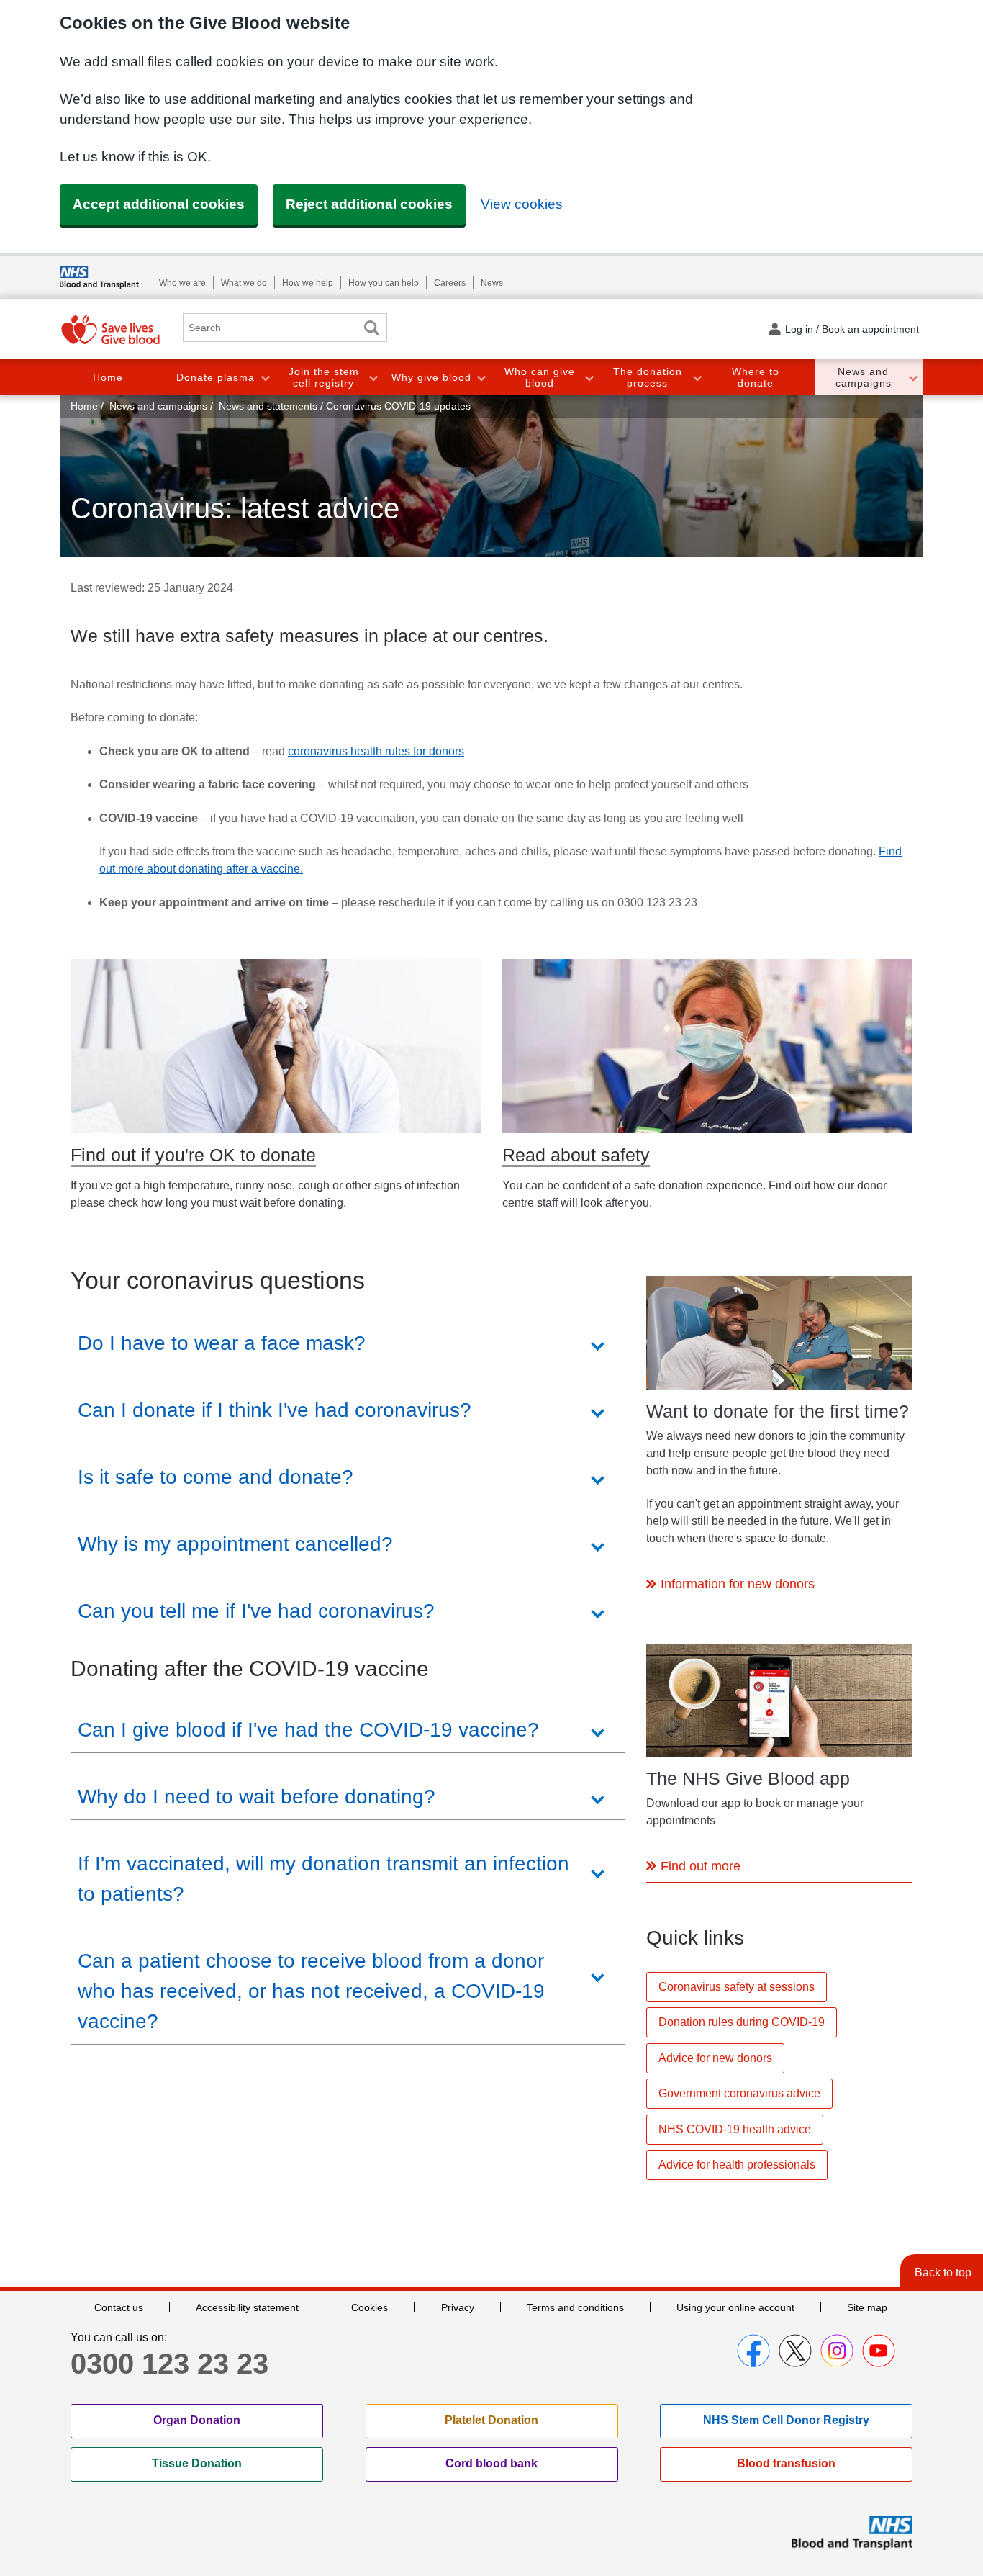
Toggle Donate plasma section (265, 378)
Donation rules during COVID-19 (742, 2022)
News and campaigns (864, 378)
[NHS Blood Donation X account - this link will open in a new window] (795, 2351)
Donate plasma (216, 377)
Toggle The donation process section (697, 378)
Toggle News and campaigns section (912, 378)
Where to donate (756, 378)
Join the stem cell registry (324, 378)
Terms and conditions (575, 2307)
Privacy (458, 2307)
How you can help (384, 283)
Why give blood (431, 377)
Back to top (943, 2273)
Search (371, 328)
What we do (244, 283)
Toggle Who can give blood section (589, 378)
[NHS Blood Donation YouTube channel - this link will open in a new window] (879, 2351)
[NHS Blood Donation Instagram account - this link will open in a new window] (837, 2351)
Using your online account (735, 2307)
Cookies (370, 2307)
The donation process (648, 378)
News (492, 283)
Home (108, 377)
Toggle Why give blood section (481, 378)
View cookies (522, 204)
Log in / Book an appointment (852, 329)
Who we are (182, 283)
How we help (308, 283)
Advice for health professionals (737, 2165)
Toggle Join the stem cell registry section (373, 378)
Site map (867, 2307)
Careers (450, 283)
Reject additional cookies (369, 204)
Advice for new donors (715, 2058)
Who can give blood (540, 378)
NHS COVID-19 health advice (735, 2129)
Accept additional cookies (159, 204)
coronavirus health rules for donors (376, 751)
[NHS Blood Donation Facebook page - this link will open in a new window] (753, 2351)
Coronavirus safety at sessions (737, 1987)
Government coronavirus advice (739, 2093)
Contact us (119, 2307)
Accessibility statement (247, 2307)
